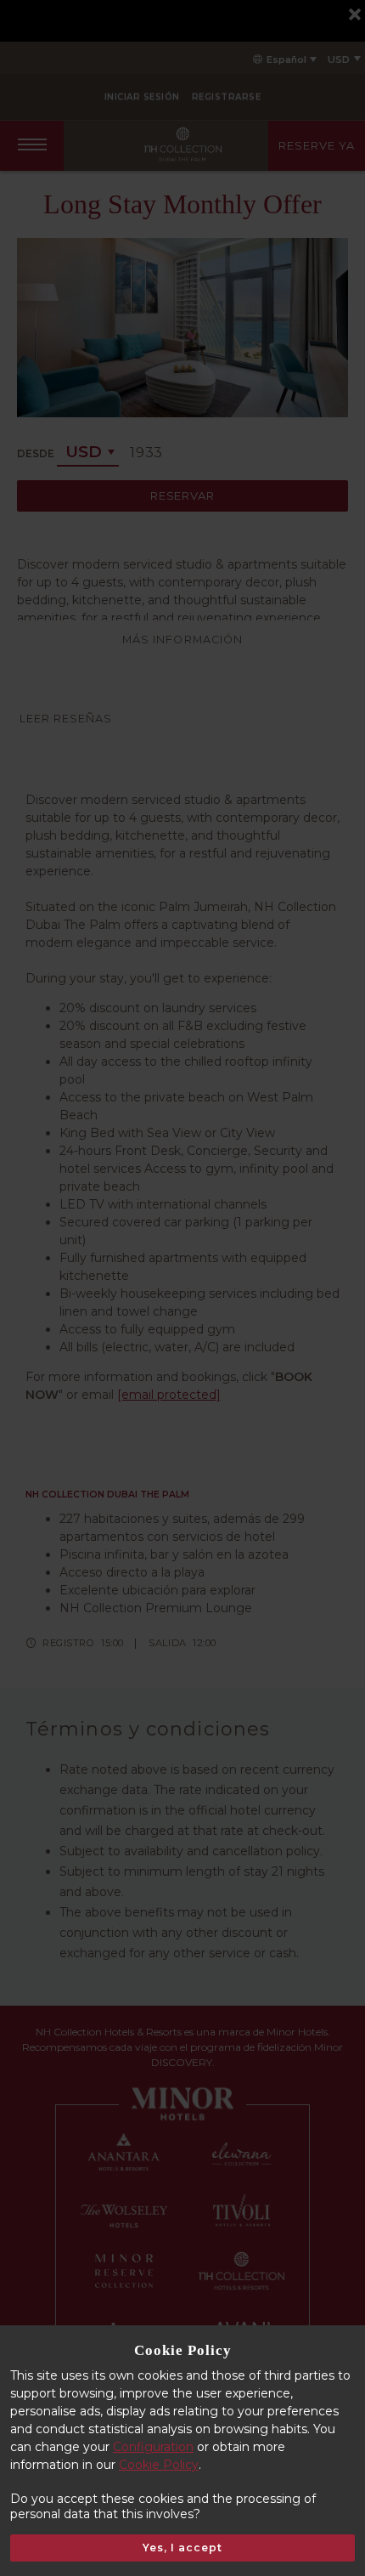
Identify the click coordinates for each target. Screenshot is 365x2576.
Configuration (153, 2447)
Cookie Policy (159, 2465)
